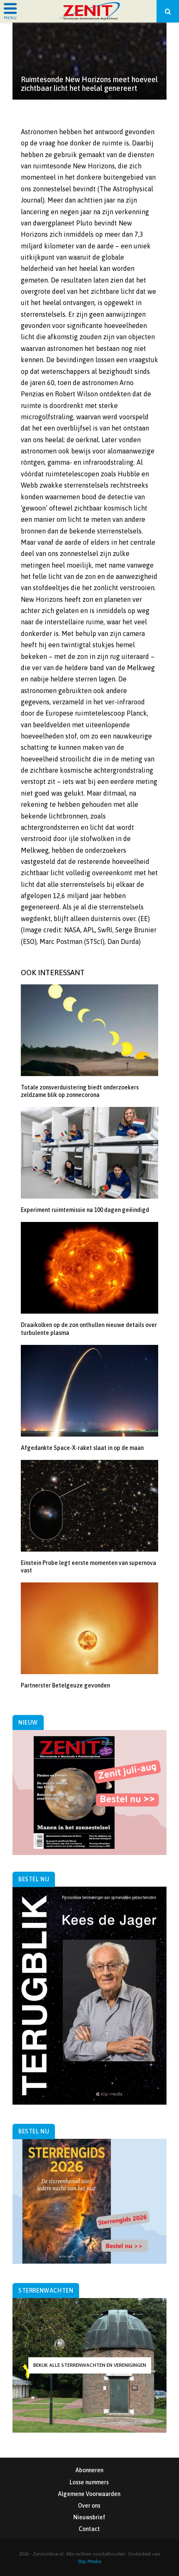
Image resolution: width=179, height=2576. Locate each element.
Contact (89, 2529)
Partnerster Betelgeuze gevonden (65, 1685)
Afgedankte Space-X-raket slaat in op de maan (82, 1448)
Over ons (89, 2506)
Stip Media (89, 2561)
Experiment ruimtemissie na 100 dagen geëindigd (85, 1210)
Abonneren (89, 2470)
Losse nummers (89, 2482)
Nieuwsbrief (89, 2517)
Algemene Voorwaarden (89, 2494)
